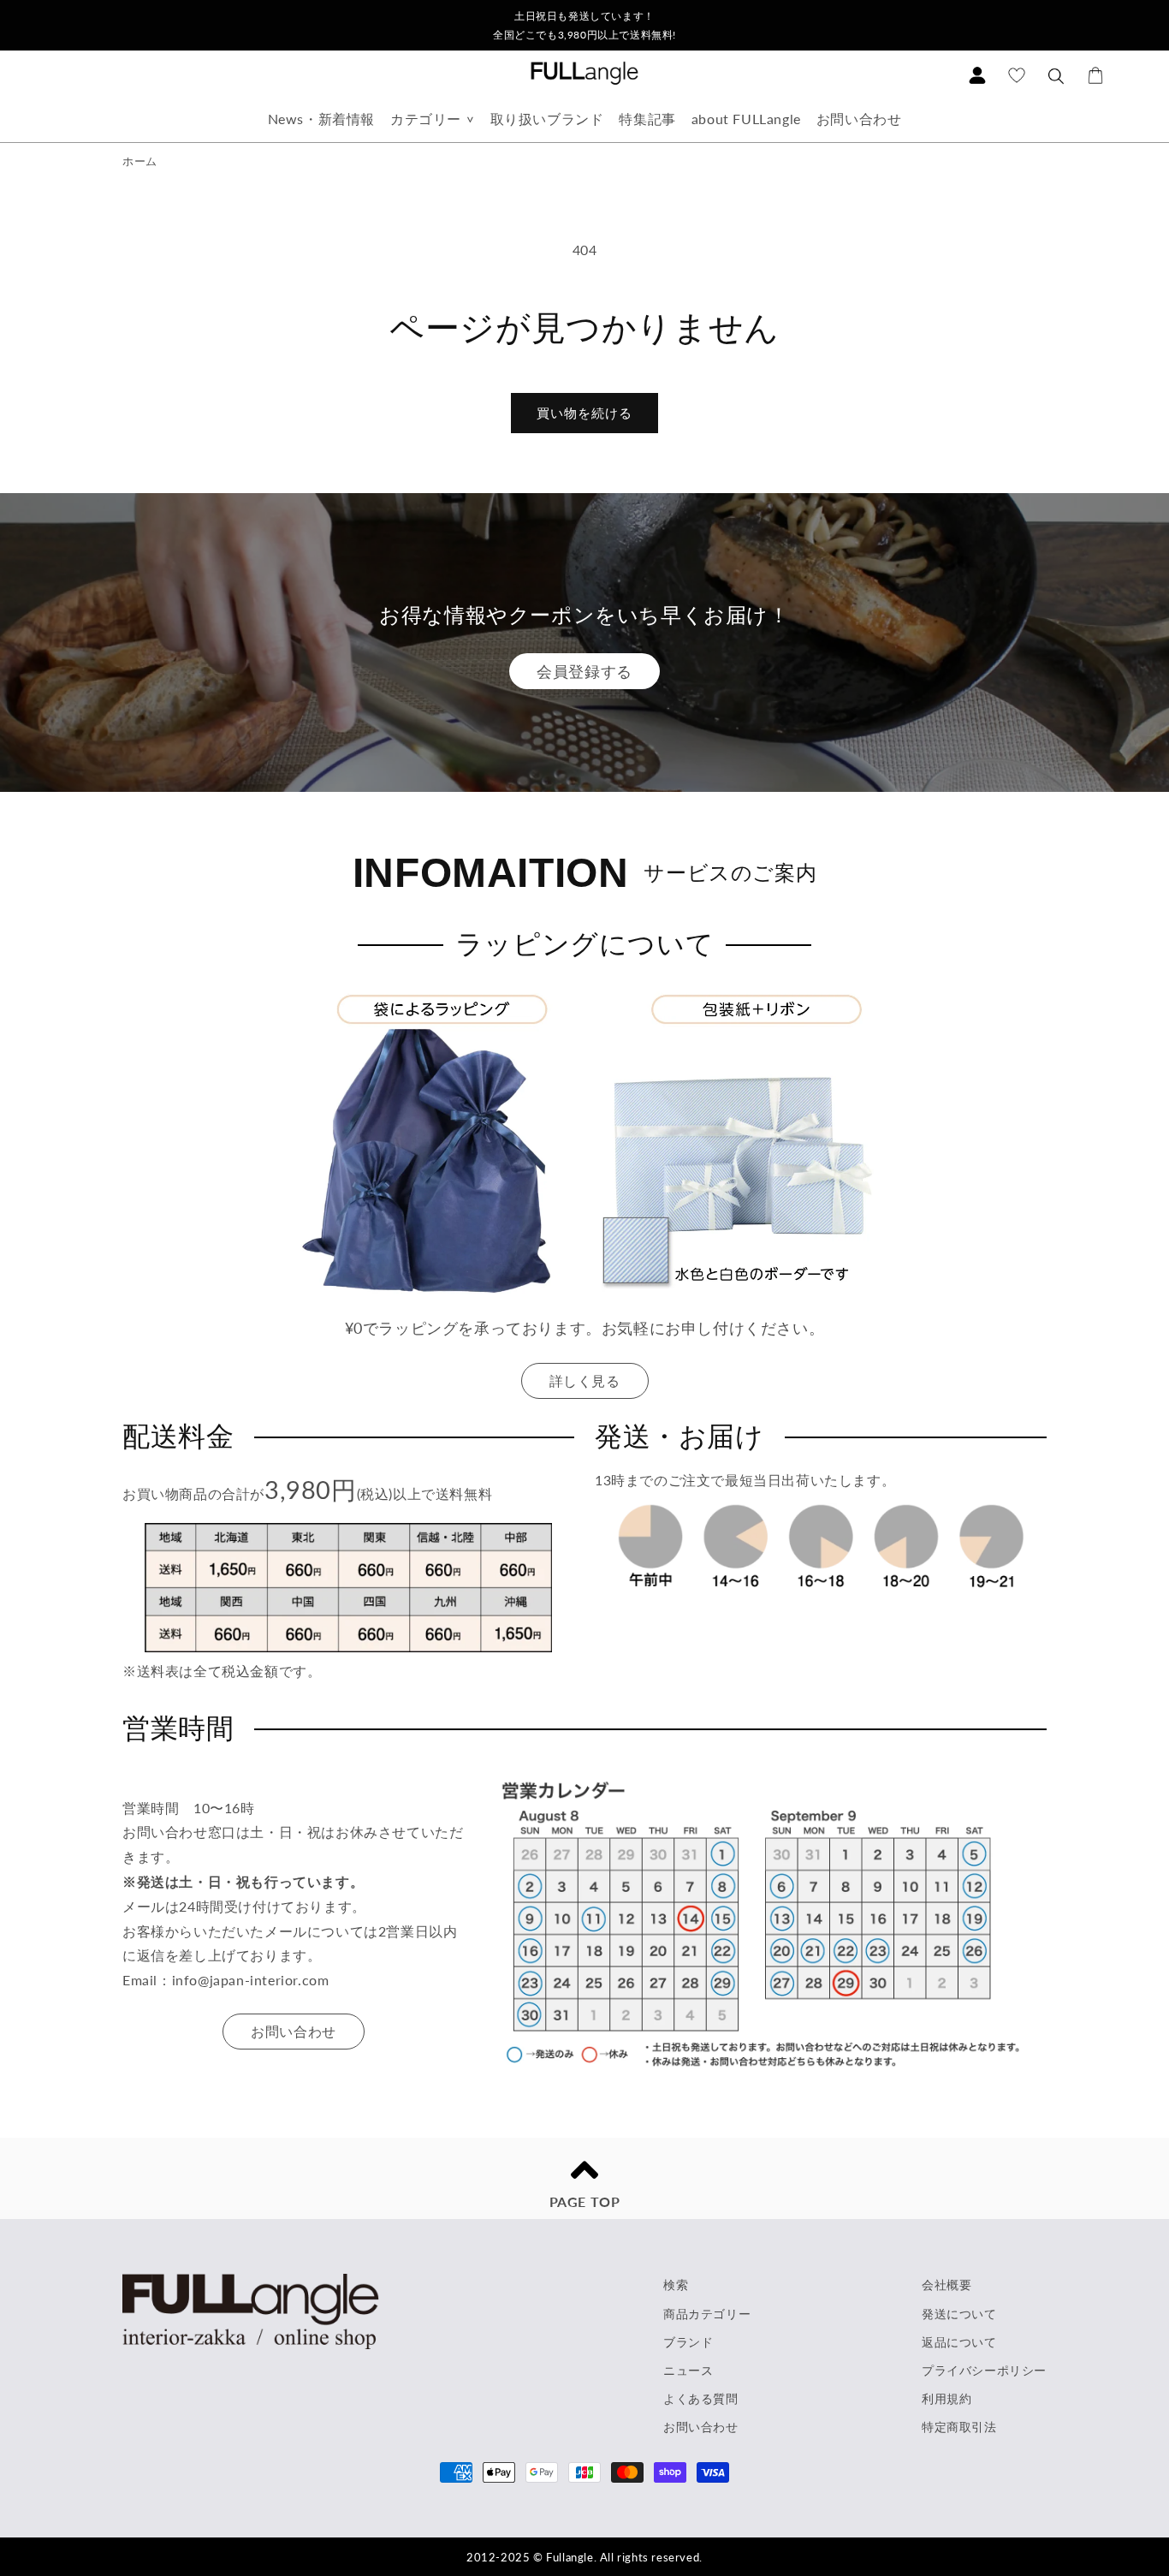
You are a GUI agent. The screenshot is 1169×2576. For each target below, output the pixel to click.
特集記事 (647, 119)
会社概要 (946, 2284)
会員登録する (584, 671)
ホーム (140, 161)
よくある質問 (701, 2398)
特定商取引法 (959, 2427)
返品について (959, 2342)
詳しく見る (585, 1380)
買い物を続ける (584, 413)
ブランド (688, 2342)
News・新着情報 (321, 119)
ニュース (688, 2370)
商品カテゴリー (707, 2314)
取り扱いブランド (547, 119)
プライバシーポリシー (984, 2370)
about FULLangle (746, 119)
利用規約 (946, 2398)
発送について (959, 2314)
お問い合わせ (859, 119)
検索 (676, 2284)
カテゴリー (426, 119)
